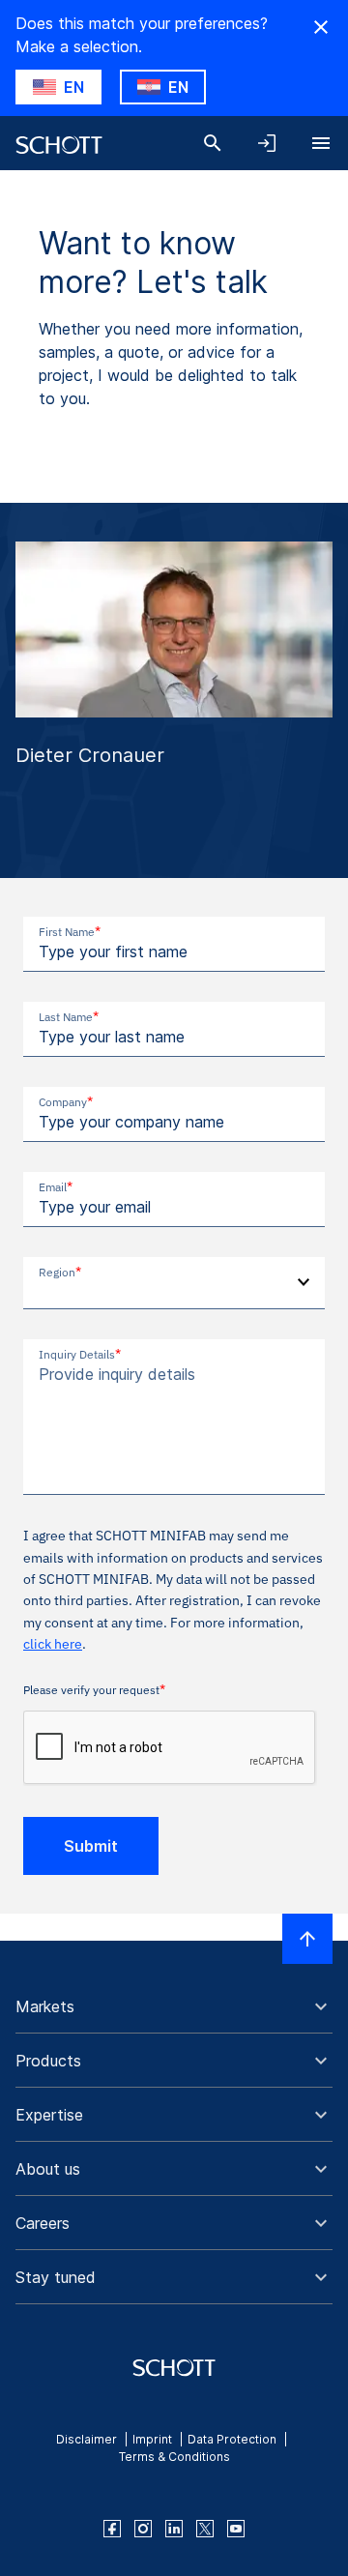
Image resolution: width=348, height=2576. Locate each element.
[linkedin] (174, 2529)
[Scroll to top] (307, 1939)
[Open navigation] (321, 143)
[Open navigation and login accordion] (267, 143)
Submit (91, 1846)
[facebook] (112, 2529)
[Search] (213, 143)
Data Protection (232, 2439)
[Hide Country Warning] (321, 27)
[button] (174, 2006)
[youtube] (236, 2529)
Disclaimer (87, 2439)
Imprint (152, 2439)
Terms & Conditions (174, 2457)
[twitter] (205, 2529)
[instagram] (143, 2529)
